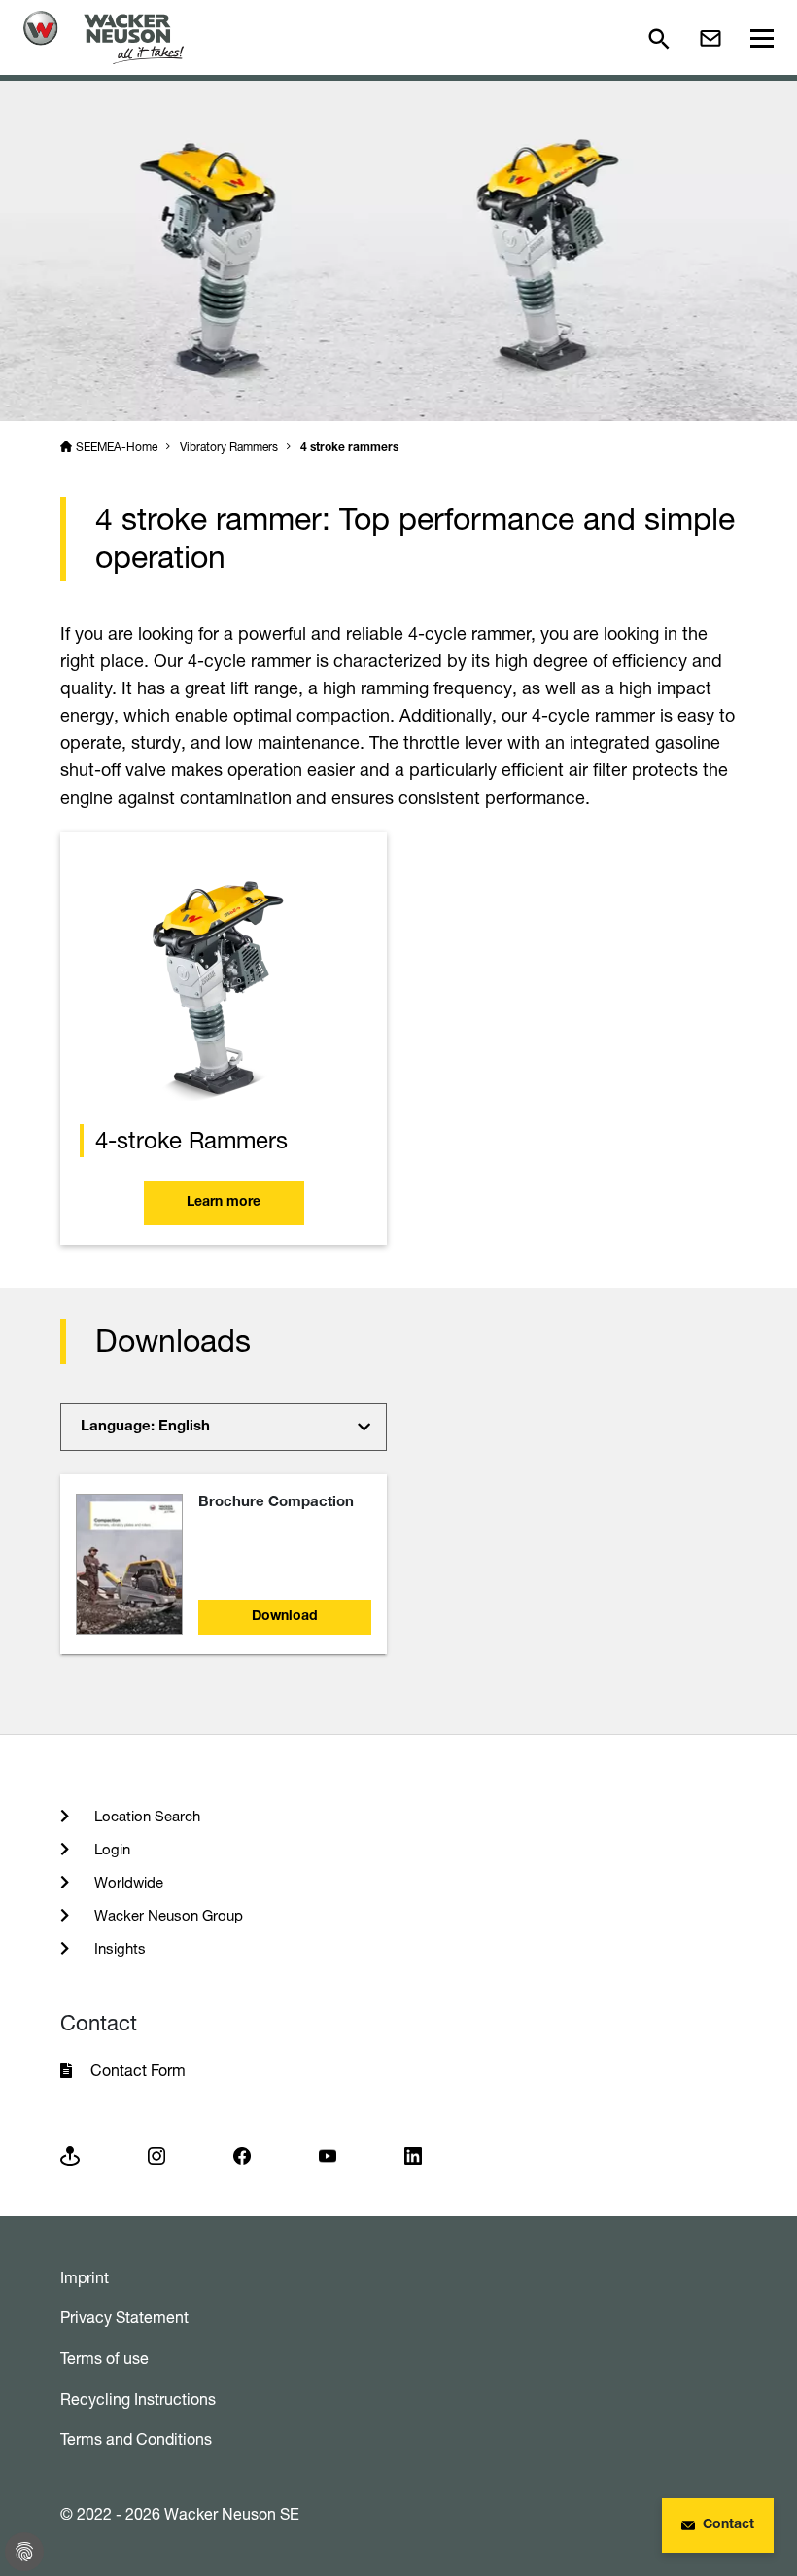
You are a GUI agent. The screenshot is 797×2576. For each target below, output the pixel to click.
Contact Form (138, 2070)
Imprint (85, 2277)
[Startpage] (104, 37)
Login (110, 1849)
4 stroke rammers (349, 448)
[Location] (70, 2154)
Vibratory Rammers (229, 447)
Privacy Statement (124, 2317)
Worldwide (127, 1882)
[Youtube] (328, 2154)
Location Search (145, 1816)
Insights (118, 1948)
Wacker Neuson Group (167, 1915)
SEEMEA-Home (117, 447)
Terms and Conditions (136, 2439)
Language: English (145, 1427)
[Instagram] (156, 2154)
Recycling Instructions (138, 2399)
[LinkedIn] (413, 2154)
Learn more (224, 1203)
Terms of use (104, 2358)
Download (285, 1617)
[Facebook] (242, 2154)
